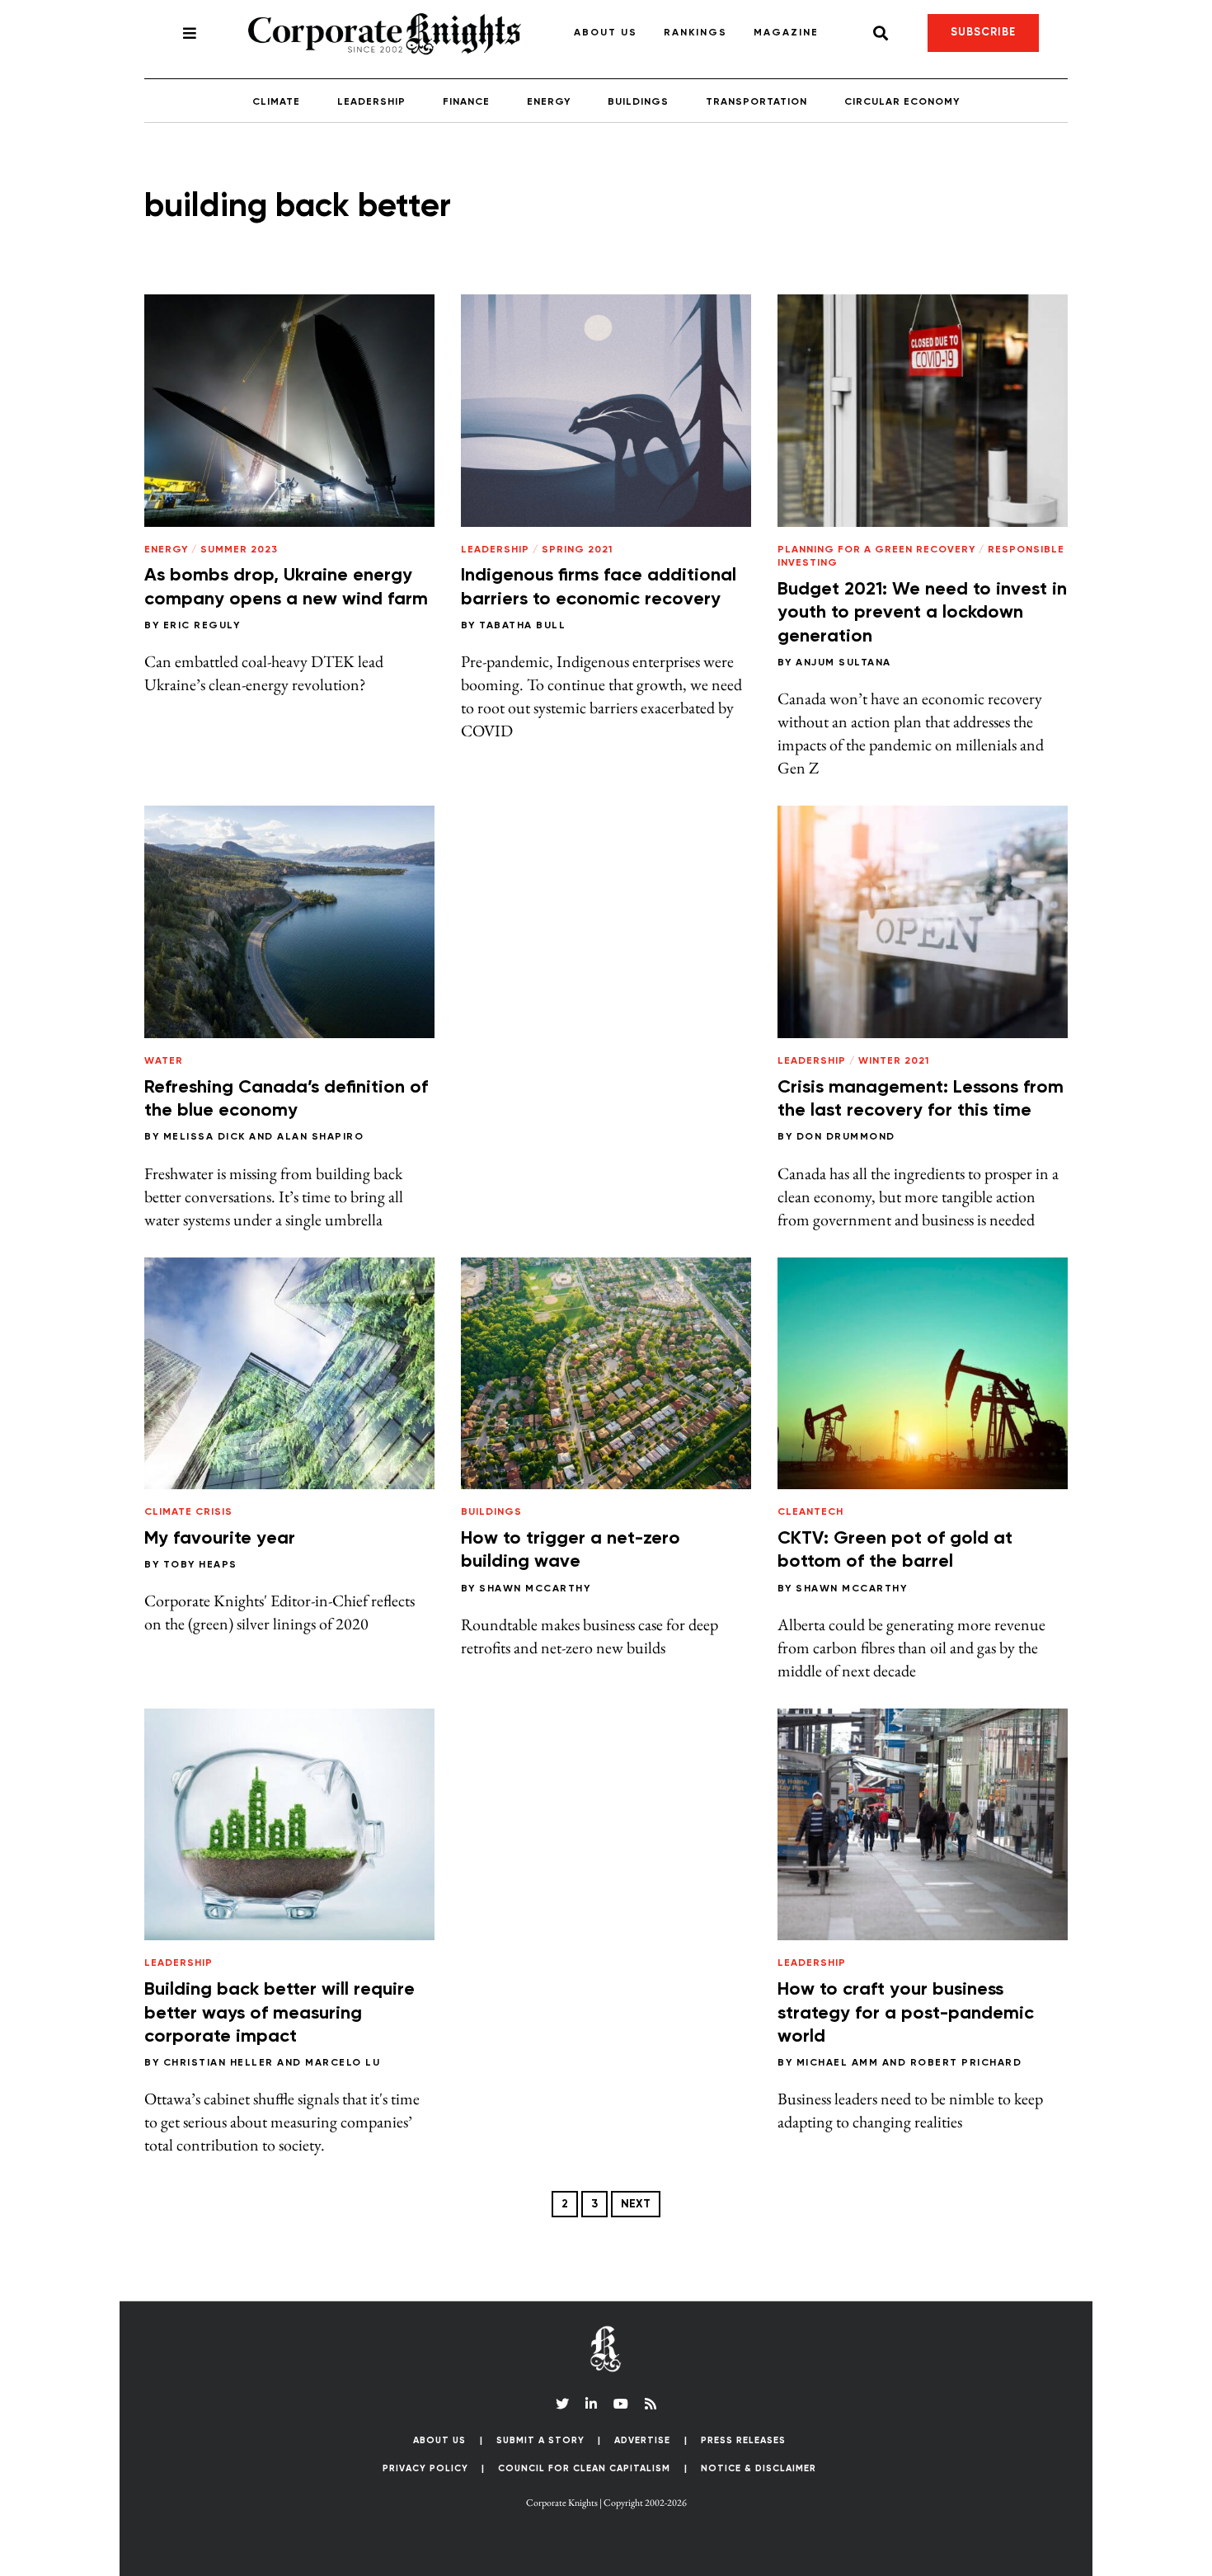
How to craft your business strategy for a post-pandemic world (906, 2013)
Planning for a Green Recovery (876, 550)
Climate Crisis (188, 1512)
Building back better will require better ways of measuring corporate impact (280, 2013)
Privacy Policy (425, 2468)
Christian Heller (218, 2063)
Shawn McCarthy (535, 1589)
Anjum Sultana (843, 663)
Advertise (642, 2440)
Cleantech (810, 1512)
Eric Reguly (202, 626)
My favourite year (220, 1539)
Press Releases (743, 2440)
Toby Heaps (200, 1565)
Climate (276, 102)
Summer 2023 (239, 550)
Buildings (638, 102)
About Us (606, 33)
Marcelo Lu (343, 2063)
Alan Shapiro (320, 1137)
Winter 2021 (894, 1061)
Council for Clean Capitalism (584, 2468)
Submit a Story (540, 2440)
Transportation (756, 102)
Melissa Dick (204, 1137)
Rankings (695, 33)
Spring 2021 (577, 550)
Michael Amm (838, 2063)
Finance (466, 102)
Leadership (371, 102)
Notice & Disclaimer (759, 2468)
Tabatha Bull (522, 626)
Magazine (786, 33)
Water (164, 1061)
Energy (549, 102)
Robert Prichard (966, 2063)
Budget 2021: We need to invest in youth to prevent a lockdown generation (922, 613)
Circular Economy (902, 102)
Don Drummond (846, 1137)
